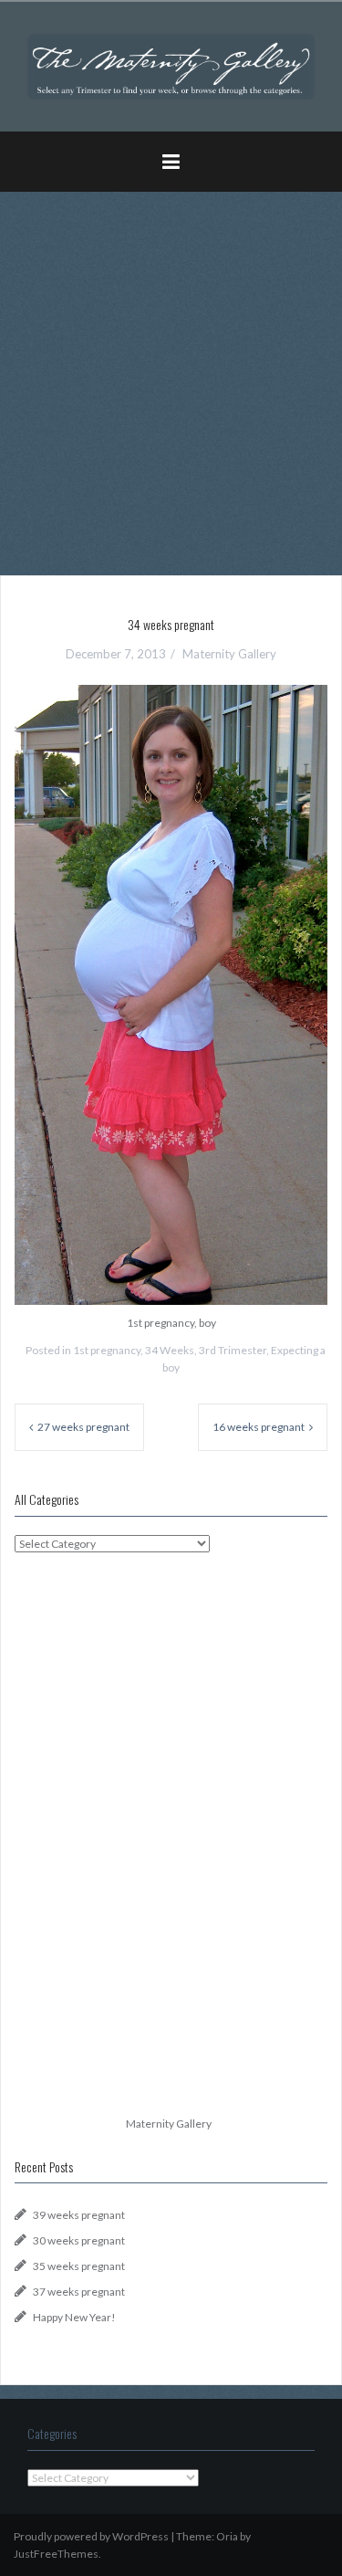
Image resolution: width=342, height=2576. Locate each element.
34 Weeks (170, 1350)
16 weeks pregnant (259, 1427)
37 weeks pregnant (79, 2292)
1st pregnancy (107, 1350)
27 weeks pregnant (83, 1427)
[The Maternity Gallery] (171, 65)
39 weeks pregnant (79, 2215)
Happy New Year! (74, 2317)
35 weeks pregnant (79, 2266)
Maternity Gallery (229, 654)
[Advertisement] (171, 377)
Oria (227, 2536)
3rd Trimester (233, 1350)
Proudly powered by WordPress (91, 2536)
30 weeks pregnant (79, 2240)
